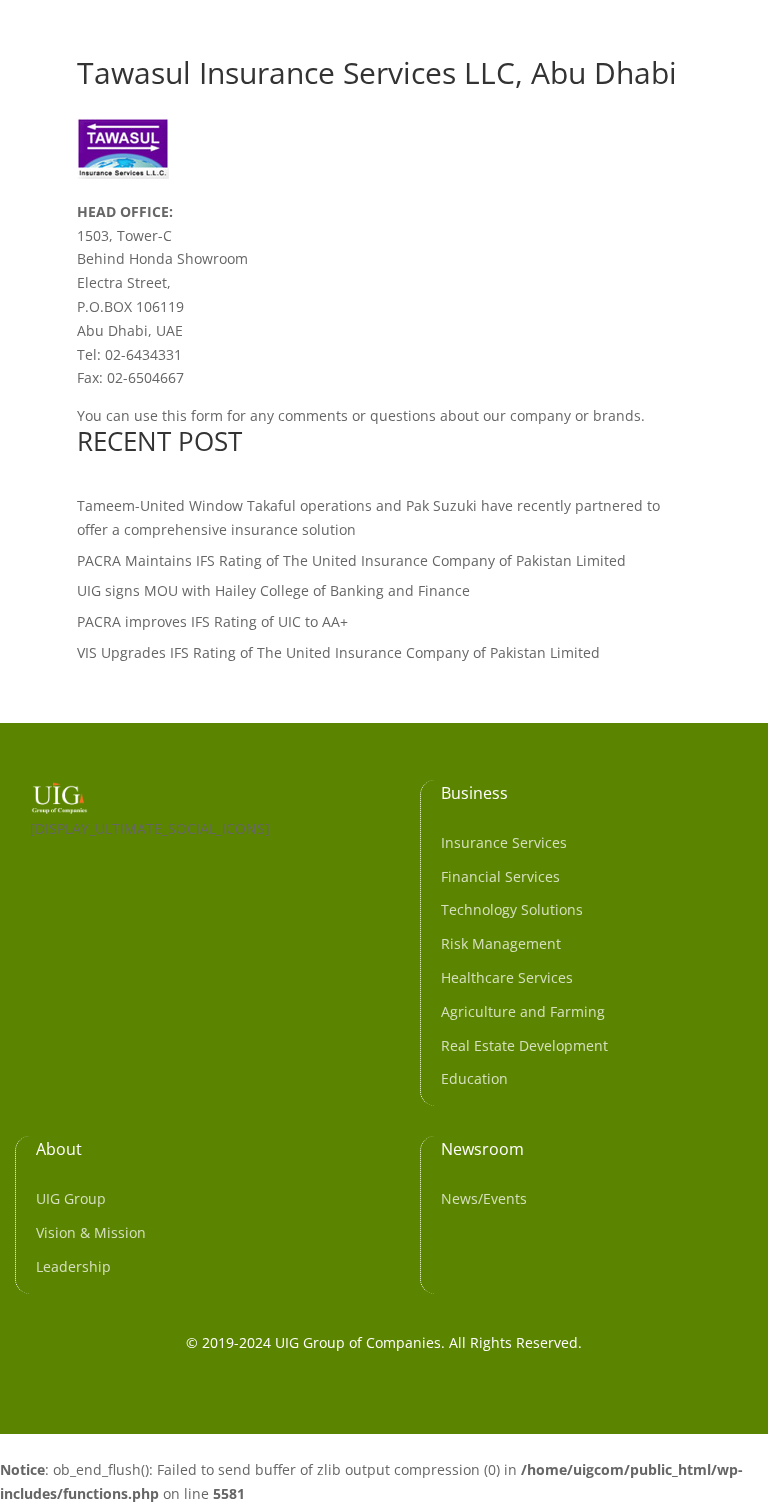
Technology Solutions (512, 909)
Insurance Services (504, 842)
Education (474, 1078)
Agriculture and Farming (523, 1011)
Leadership (73, 1266)
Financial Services (500, 876)
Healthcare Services (507, 977)
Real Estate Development (524, 1045)
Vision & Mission (91, 1232)
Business (474, 793)
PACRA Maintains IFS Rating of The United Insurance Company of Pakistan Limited (351, 560)
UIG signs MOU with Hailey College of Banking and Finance (273, 590)
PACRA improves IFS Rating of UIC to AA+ (212, 621)
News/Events (484, 1198)
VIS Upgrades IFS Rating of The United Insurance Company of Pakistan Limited (338, 652)
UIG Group (71, 1198)
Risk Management (501, 943)
